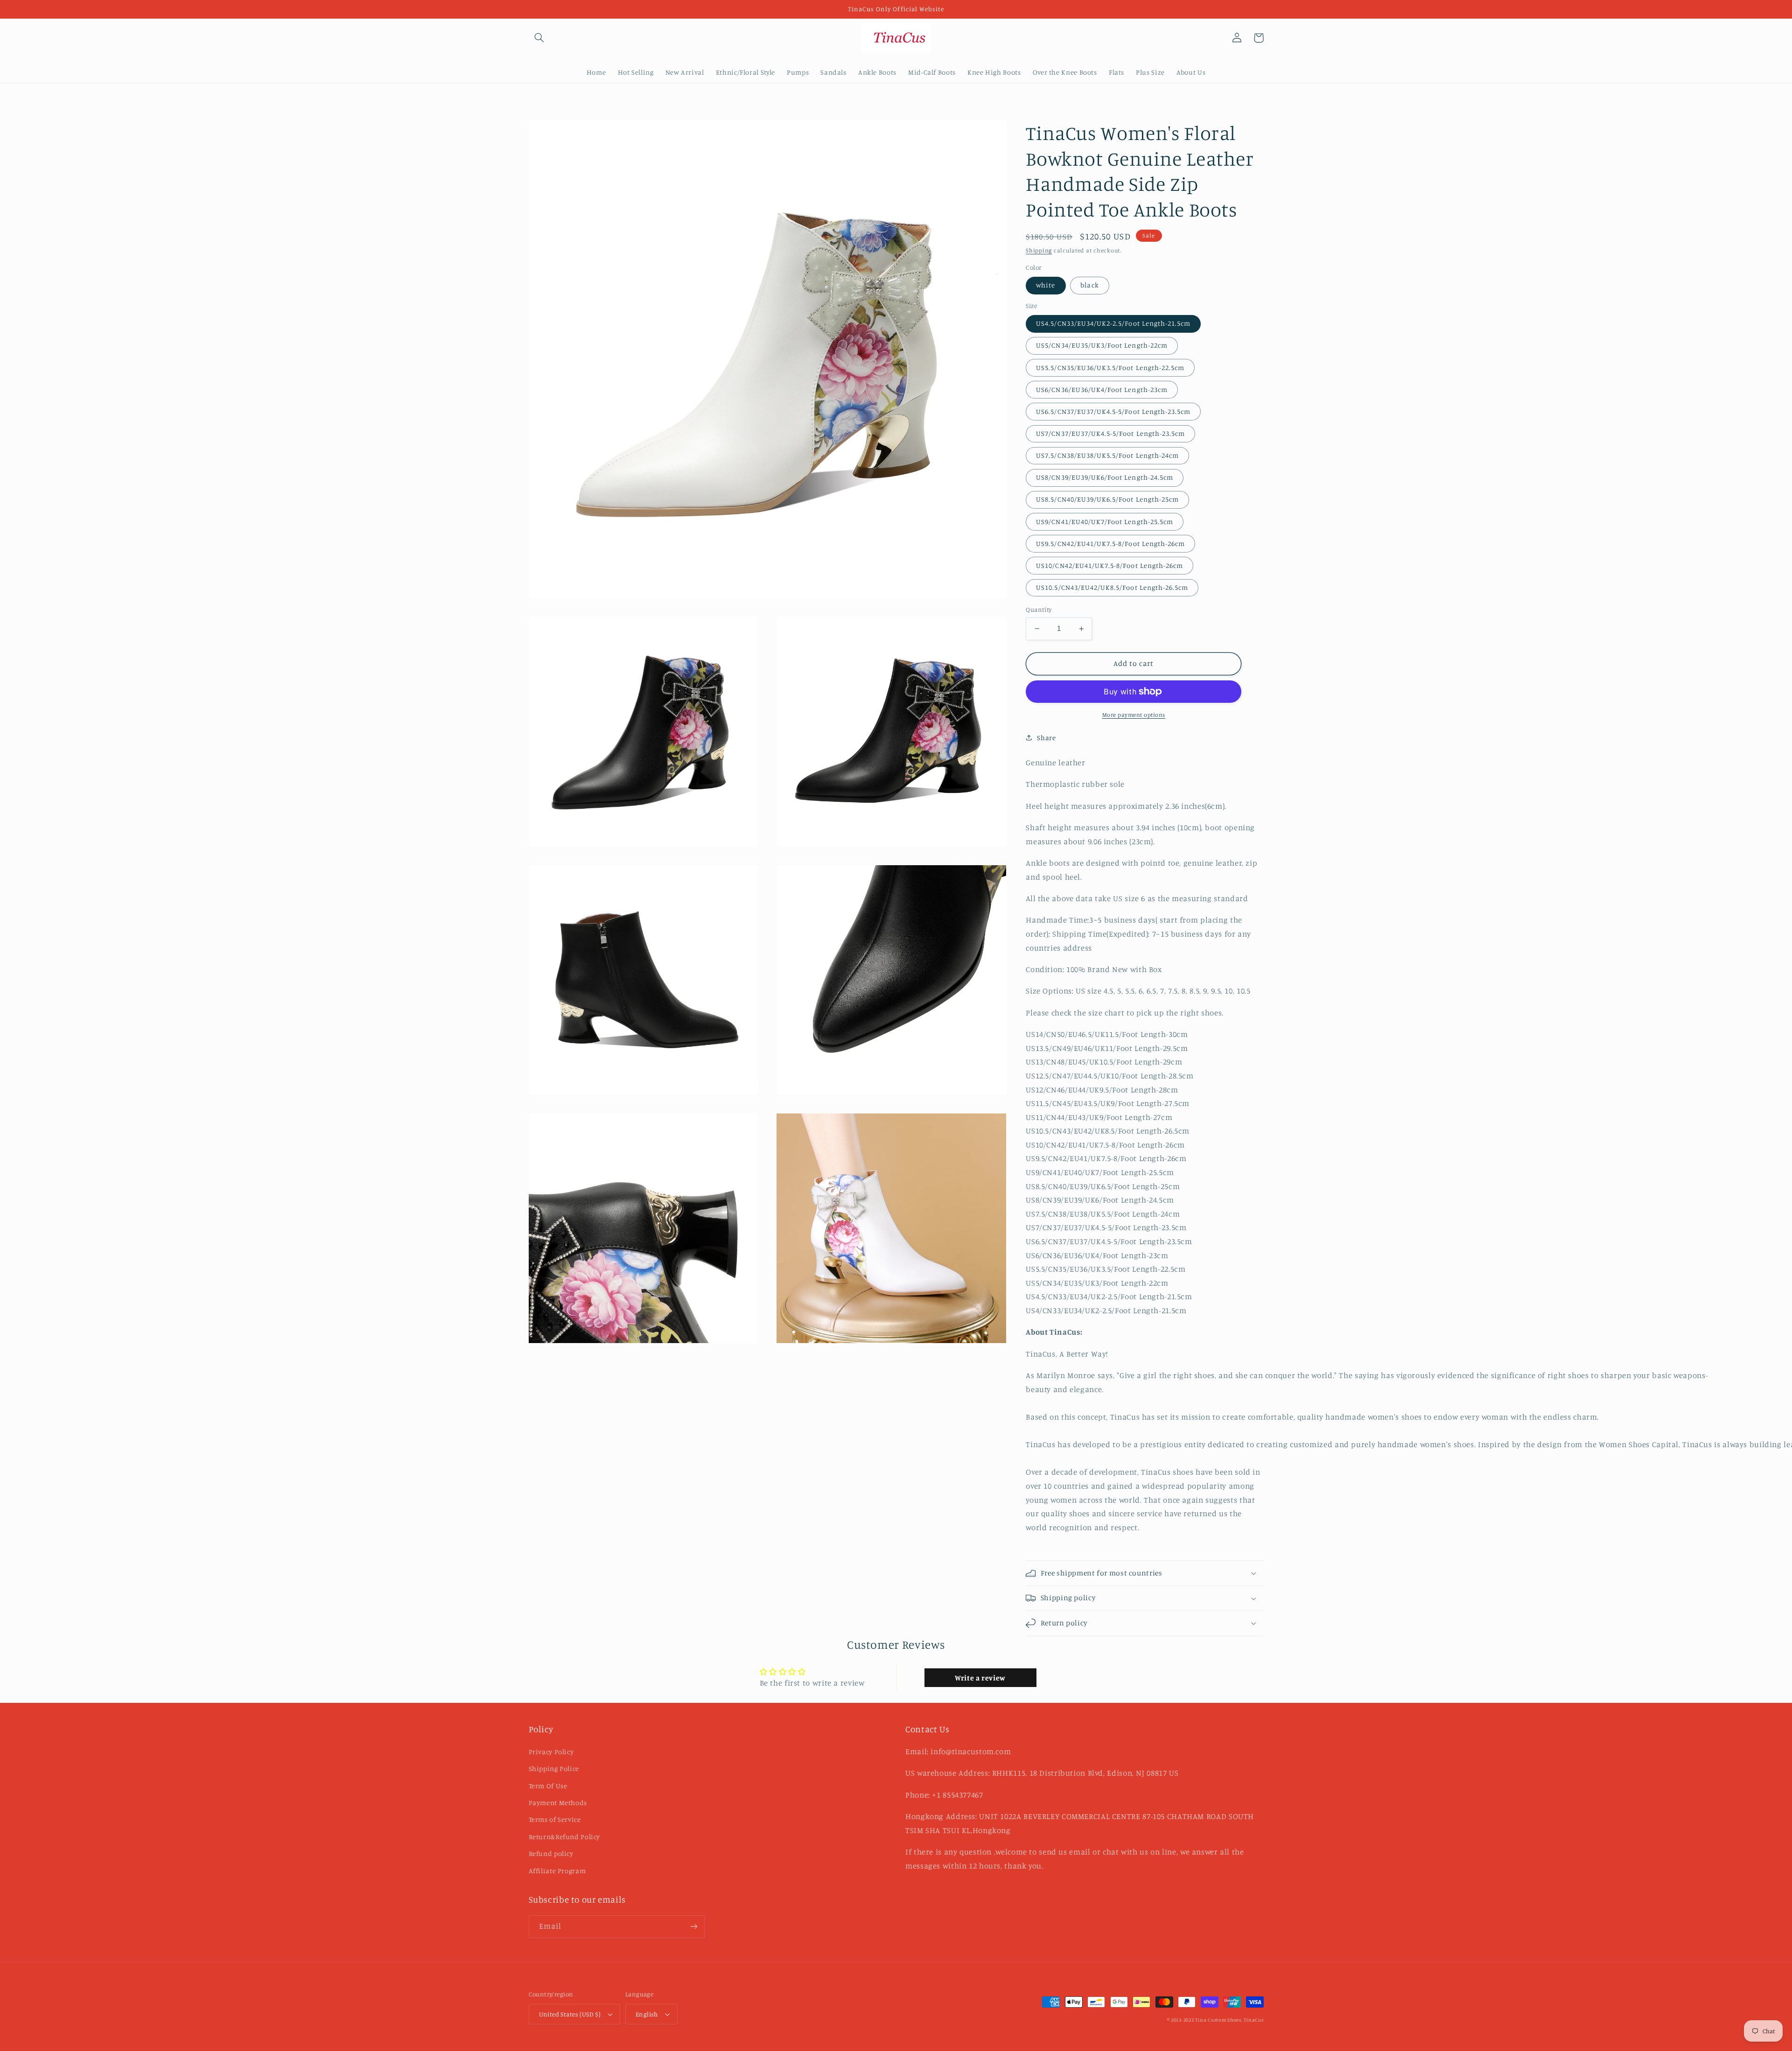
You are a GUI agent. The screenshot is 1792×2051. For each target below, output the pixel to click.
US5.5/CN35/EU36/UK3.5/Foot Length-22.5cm (1110, 367)
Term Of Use (548, 1786)
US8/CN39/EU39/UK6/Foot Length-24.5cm (1105, 477)
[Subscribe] (693, 1927)
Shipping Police (554, 1768)
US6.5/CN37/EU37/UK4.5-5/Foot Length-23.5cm (1113, 411)
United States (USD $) (570, 2014)
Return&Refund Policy (565, 1837)
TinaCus (1253, 2020)
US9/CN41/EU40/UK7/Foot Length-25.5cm (1105, 521)
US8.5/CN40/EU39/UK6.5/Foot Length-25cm (1107, 499)
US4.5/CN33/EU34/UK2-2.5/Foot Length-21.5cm (1113, 323)
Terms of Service (555, 1819)
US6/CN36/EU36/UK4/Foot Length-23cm (1102, 389)
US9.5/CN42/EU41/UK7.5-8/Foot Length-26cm (1110, 543)
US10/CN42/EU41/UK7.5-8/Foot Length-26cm (1109, 565)
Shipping (1039, 250)
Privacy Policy (551, 1752)
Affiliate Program (557, 1871)
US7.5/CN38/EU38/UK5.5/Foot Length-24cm (1107, 455)
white (1046, 285)
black (1089, 285)
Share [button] (1046, 738)
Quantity (1039, 609)
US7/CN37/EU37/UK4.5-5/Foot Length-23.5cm (1110, 433)
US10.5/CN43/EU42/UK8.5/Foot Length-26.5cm (1112, 587)
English (647, 2014)
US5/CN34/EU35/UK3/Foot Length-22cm (1102, 345)
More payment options (1134, 715)
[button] (539, 38)
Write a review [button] (980, 1678)
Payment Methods (558, 1802)
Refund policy (551, 1853)
